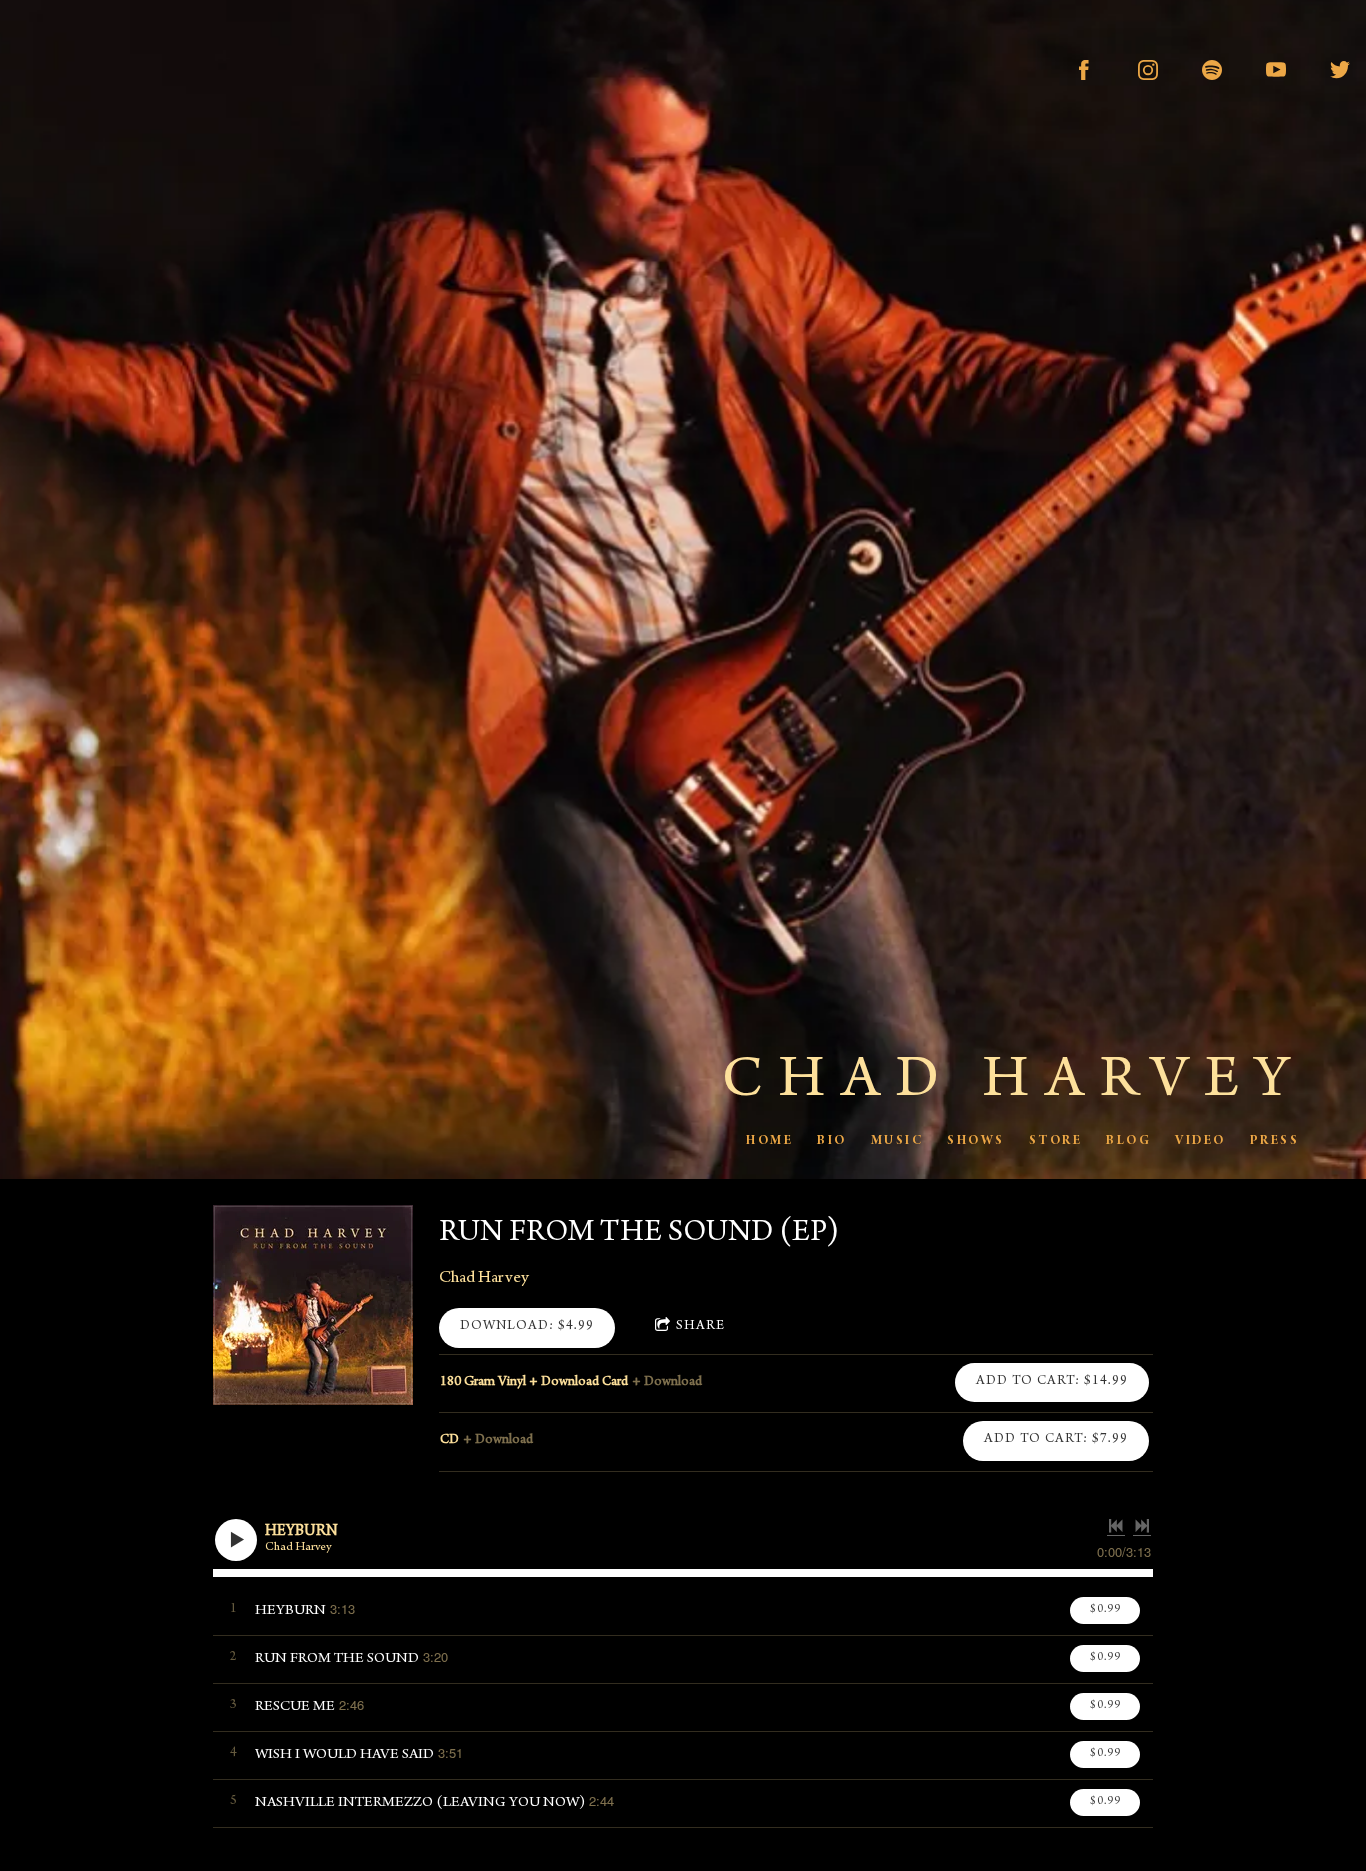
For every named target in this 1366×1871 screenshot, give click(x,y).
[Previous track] (1116, 1526)
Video (1200, 1141)
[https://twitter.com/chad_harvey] (1340, 70)
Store (1055, 1141)
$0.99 (1105, 1610)
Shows (976, 1141)
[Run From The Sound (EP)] (313, 1305)
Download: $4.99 (527, 1327)
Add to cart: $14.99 (1052, 1382)
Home (769, 1141)
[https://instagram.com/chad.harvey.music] (1148, 70)
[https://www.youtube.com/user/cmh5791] (1276, 70)
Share (700, 1327)
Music (896, 1141)
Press (1274, 1141)
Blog (1128, 1141)
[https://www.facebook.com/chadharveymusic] (1084, 70)
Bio (832, 1141)
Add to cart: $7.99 (1056, 1440)
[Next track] (1142, 1526)
